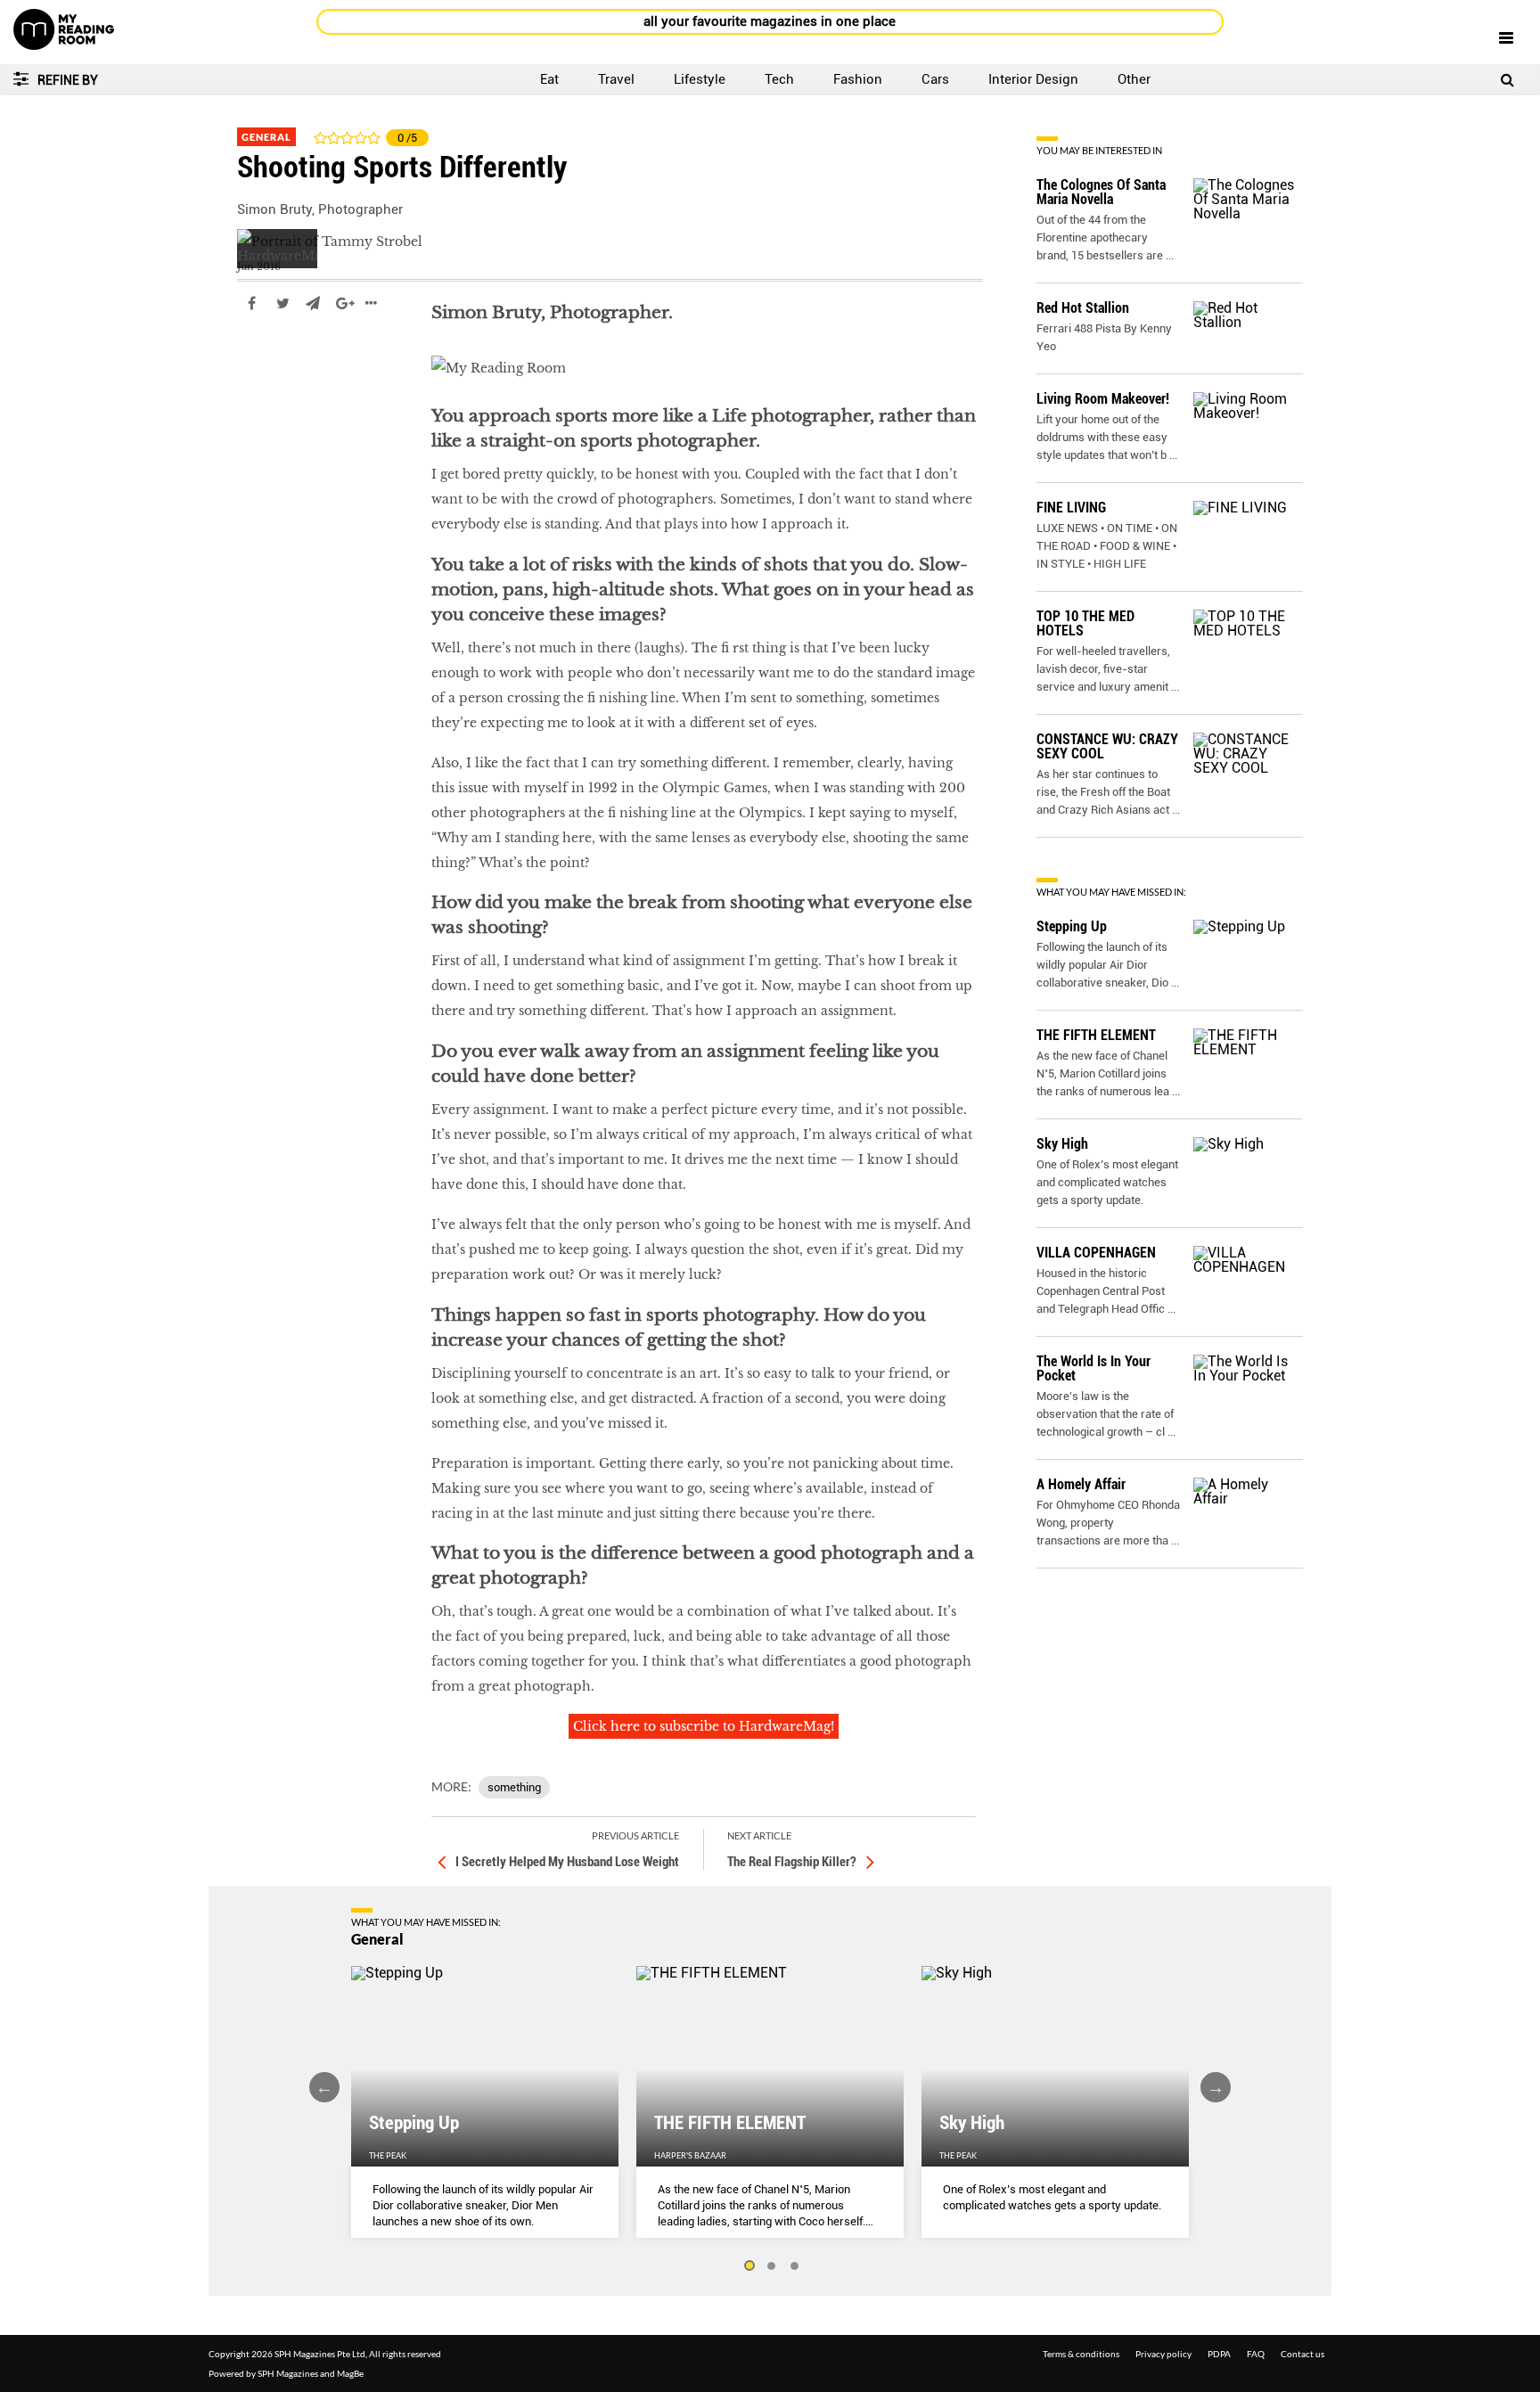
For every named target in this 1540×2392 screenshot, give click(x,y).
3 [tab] (795, 2266)
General (266, 137)
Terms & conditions (1081, 2354)
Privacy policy (1163, 2354)
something (514, 1787)
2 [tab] (772, 2266)
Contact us (1302, 2354)
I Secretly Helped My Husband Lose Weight (567, 1862)
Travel (616, 79)
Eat (549, 79)
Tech (779, 79)
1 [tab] (749, 2266)
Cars (935, 79)
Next (1216, 2087)
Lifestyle (700, 79)
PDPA (1219, 2354)
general (262, 356)
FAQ (1256, 2354)
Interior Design (1033, 79)
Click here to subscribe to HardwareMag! (704, 1726)
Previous (324, 2087)
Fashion (858, 79)
